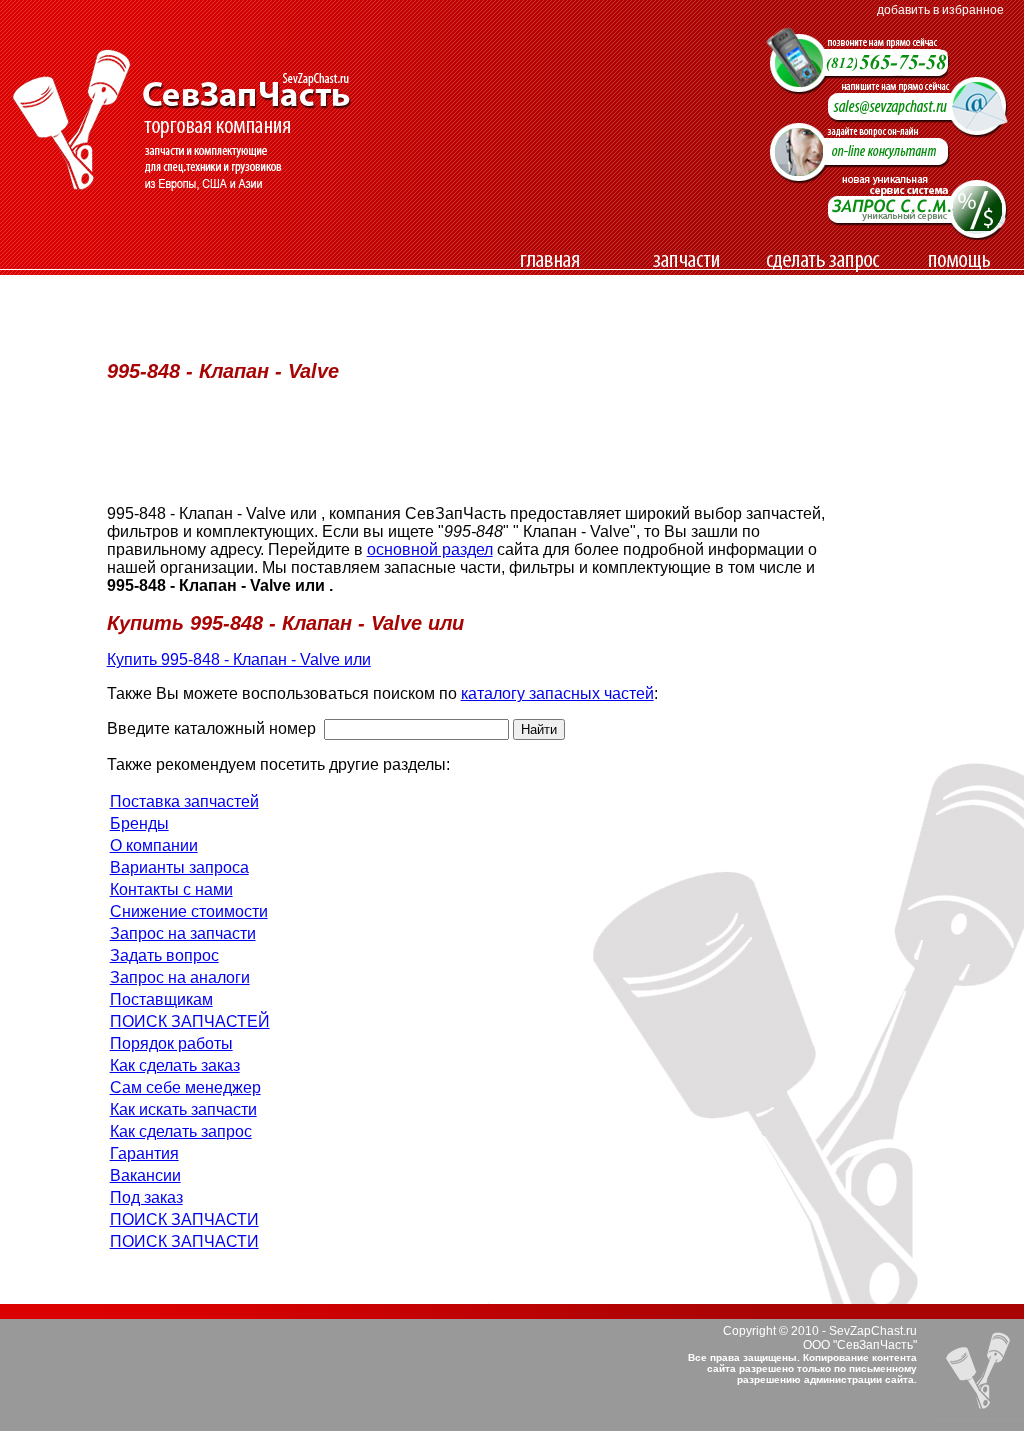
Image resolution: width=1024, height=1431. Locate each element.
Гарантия (144, 1153)
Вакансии (145, 1175)
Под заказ (146, 1197)
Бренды (139, 823)
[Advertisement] (457, 284)
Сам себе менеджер (185, 1087)
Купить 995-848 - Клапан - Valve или (239, 659)
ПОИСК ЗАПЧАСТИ (184, 1219)
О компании (154, 845)
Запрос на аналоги (180, 977)
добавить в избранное (940, 10)
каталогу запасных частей (557, 693)
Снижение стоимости (189, 911)
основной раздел (430, 549)
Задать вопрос (164, 955)
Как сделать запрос (181, 1131)
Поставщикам (161, 999)
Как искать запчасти (183, 1109)
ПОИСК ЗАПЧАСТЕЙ (190, 1021)
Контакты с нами (171, 889)
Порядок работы (171, 1043)
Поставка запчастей (184, 801)
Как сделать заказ (175, 1065)
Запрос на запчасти (183, 933)
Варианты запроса (179, 867)
